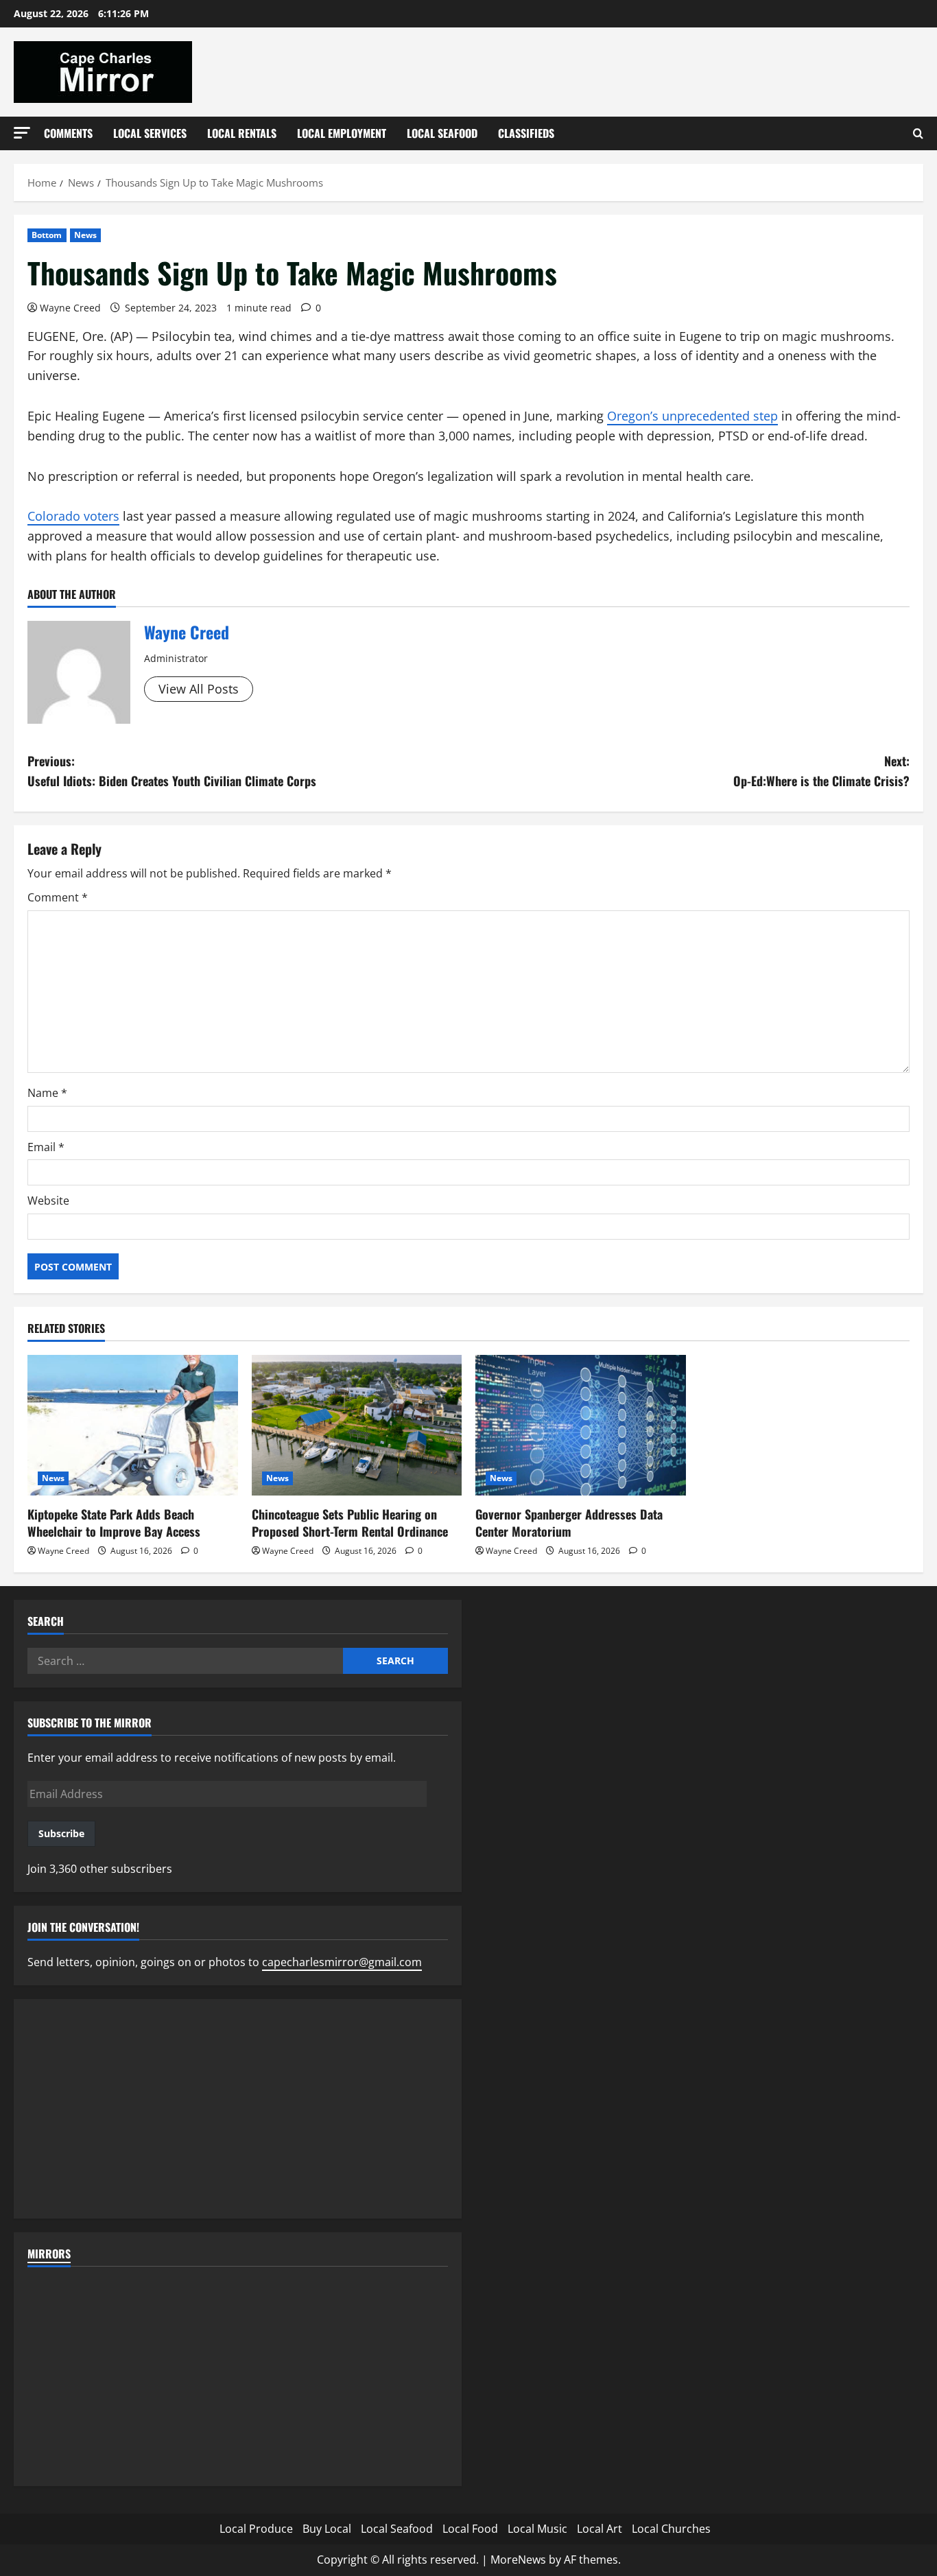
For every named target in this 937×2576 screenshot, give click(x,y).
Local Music (537, 2529)
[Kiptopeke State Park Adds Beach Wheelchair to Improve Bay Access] (133, 1425)
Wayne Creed (70, 308)
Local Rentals (242, 133)
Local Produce (256, 2529)
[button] (22, 133)
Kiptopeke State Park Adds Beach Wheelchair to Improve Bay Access (114, 1523)
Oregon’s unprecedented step (692, 416)
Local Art (600, 2529)
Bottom (47, 235)
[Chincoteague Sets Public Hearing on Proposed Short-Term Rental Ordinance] (357, 1425)
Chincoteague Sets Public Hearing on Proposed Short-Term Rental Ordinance (350, 1523)
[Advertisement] (238, 2109)
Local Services (150, 133)
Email (46, 1147)
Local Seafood (442, 133)
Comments (68, 133)
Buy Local (327, 2529)
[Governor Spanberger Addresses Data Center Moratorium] (581, 1425)
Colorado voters (73, 516)
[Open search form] (918, 133)
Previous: (172, 771)
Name (47, 1093)
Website (48, 1201)
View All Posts (199, 689)
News (85, 235)
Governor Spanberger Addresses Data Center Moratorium (569, 1523)
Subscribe (61, 1833)
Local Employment (342, 133)
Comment (58, 897)
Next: (821, 771)
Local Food (470, 2529)
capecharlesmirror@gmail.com (342, 1962)
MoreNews (518, 2560)
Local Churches (671, 2529)
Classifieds (526, 133)
